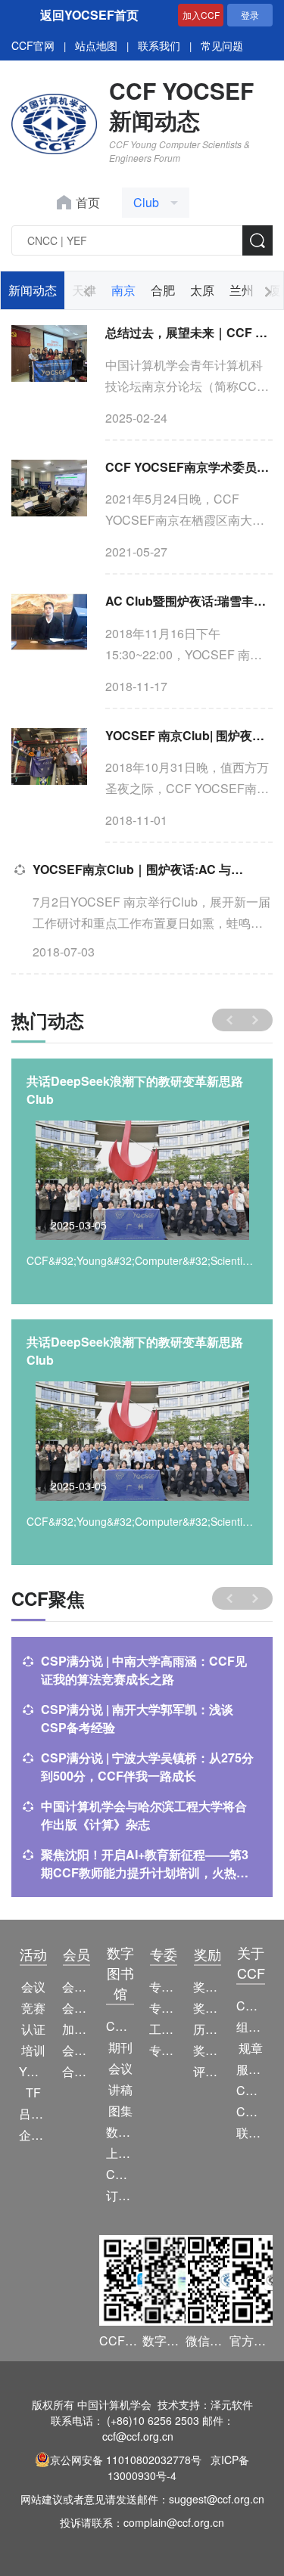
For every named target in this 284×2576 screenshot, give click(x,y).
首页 (88, 202)
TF (33, 2092)
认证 (33, 2029)
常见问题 (222, 45)
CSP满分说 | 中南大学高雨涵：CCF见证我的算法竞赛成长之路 (144, 1670)
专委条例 (163, 2008)
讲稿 (120, 2089)
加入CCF (201, 15)
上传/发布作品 (120, 2153)
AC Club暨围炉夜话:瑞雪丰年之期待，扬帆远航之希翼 (189, 601)
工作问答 (163, 2029)
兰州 (242, 290)
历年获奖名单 (207, 2029)
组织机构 (250, 2027)
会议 (33, 1987)
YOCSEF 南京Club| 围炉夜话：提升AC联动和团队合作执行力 (189, 735)
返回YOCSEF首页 (89, 15)
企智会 (33, 2135)
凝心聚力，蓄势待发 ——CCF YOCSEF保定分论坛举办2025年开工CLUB (140, 1090)
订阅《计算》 (120, 2195)
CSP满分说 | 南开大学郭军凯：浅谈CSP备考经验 (137, 1718)
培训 (33, 2050)
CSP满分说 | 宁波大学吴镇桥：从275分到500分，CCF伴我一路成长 (147, 1767)
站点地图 (96, 45)
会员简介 (76, 1987)
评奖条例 (207, 2071)
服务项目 (250, 2069)
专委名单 (163, 2050)
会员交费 (76, 2050)
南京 (123, 290)
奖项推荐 (207, 2050)
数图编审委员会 (120, 2132)
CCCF (120, 2026)
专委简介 (163, 1987)
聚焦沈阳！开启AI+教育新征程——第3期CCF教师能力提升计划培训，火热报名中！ (145, 1864)
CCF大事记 (250, 2090)
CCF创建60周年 (250, 2111)
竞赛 (33, 2008)
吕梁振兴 (33, 2114)
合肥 (163, 290)
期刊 (120, 2047)
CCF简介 (250, 2006)
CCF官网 (33, 45)
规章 (251, 2048)
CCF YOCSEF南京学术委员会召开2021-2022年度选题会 (189, 467)
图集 (120, 2111)
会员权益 (76, 2008)
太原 (202, 290)
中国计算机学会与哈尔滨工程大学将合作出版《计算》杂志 (144, 1815)
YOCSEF (33, 2071)
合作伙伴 (76, 2071)
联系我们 (159, 45)
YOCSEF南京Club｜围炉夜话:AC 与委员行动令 (144, 869)
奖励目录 (207, 2008)
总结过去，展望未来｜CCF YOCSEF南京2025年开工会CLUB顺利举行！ (189, 332)
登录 (250, 15)
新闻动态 (33, 290)
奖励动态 (207, 1987)
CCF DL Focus (120, 2174)
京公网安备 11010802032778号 (126, 2460)
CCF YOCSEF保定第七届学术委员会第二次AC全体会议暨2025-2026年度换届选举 (139, 1351)
